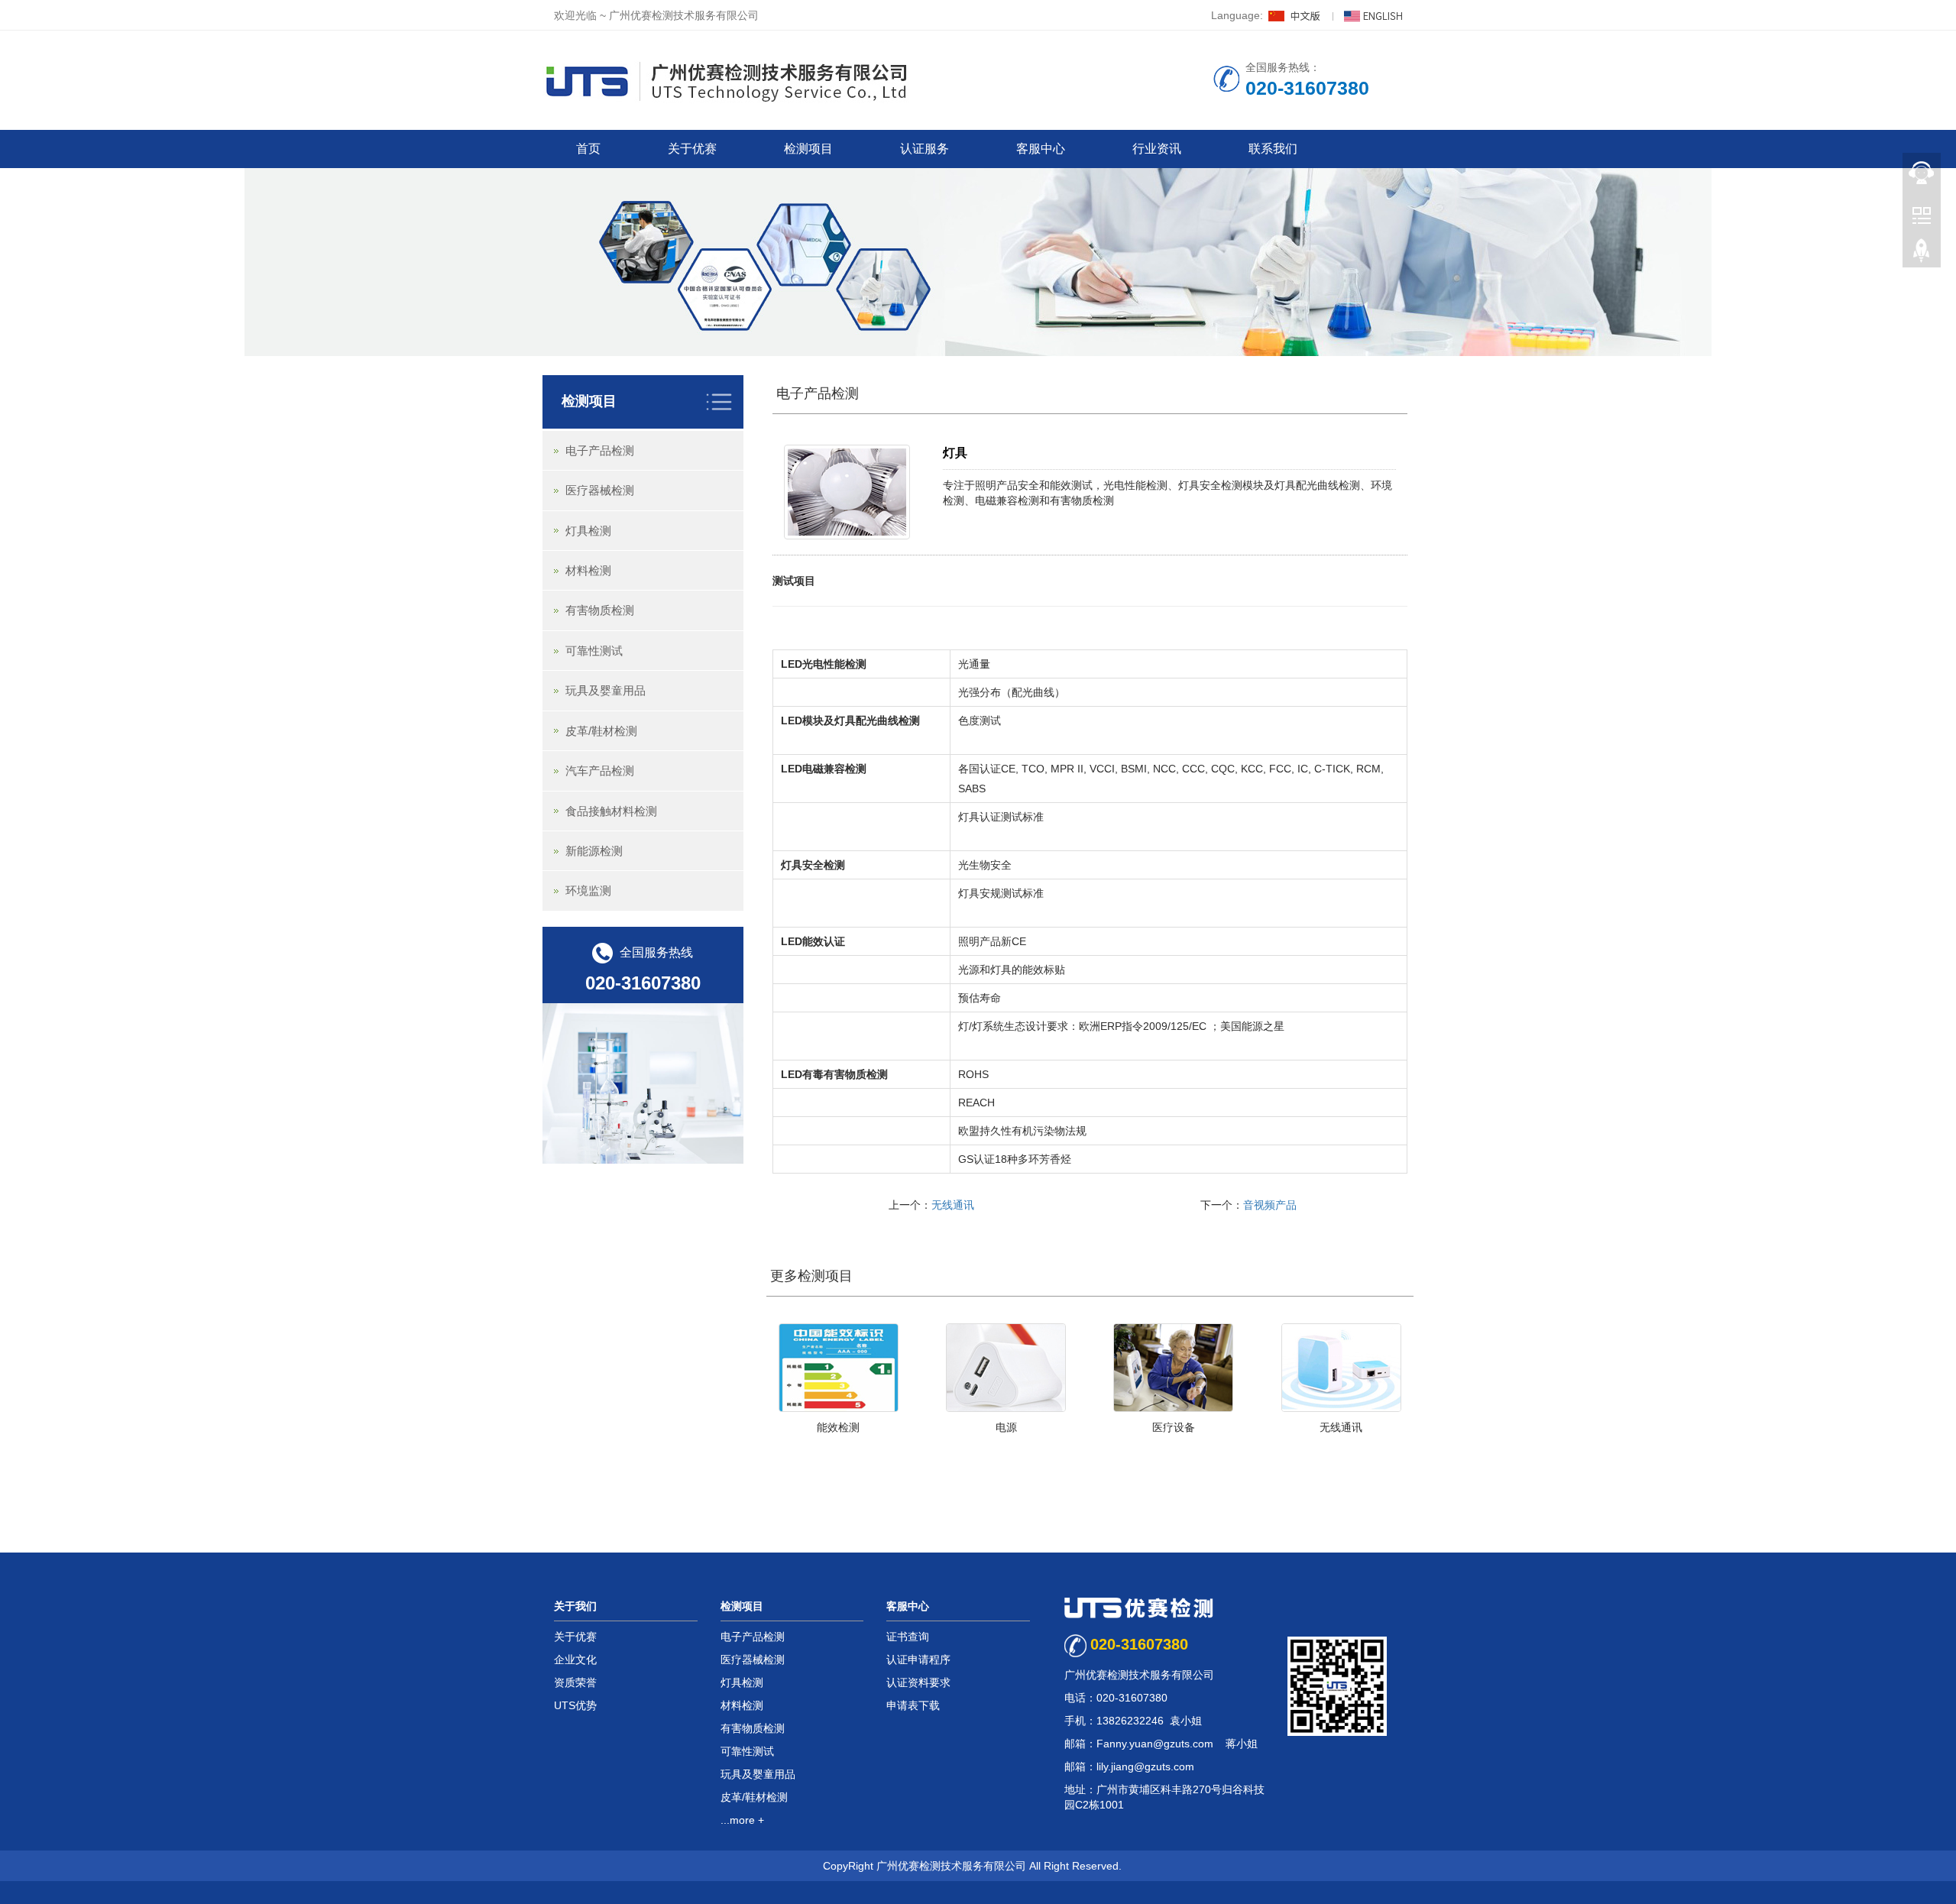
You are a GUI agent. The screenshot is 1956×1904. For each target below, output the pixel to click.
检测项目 (808, 149)
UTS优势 (575, 1705)
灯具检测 (588, 531)
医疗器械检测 (600, 490)
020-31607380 (1139, 1644)
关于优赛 (692, 149)
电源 (1006, 1427)
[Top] (1922, 253)
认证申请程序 (918, 1660)
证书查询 (908, 1637)
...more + (742, 1820)
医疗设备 (1174, 1427)
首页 (588, 149)
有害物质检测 (600, 610)
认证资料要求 (918, 1682)
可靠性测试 (594, 651)
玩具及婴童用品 (606, 690)
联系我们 (1273, 149)
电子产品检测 (818, 393)
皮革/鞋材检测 (601, 731)
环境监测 (588, 890)
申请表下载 (913, 1705)
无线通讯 (953, 1205)
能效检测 (838, 1427)
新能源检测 (594, 851)
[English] (1372, 15)
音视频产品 (1270, 1205)
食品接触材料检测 (611, 811)
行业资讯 (1157, 149)
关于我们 (575, 1606)
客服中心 (1041, 149)
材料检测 (588, 570)
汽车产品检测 (600, 771)
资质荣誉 (575, 1682)
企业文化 (575, 1660)
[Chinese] (1296, 15)
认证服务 (925, 149)
